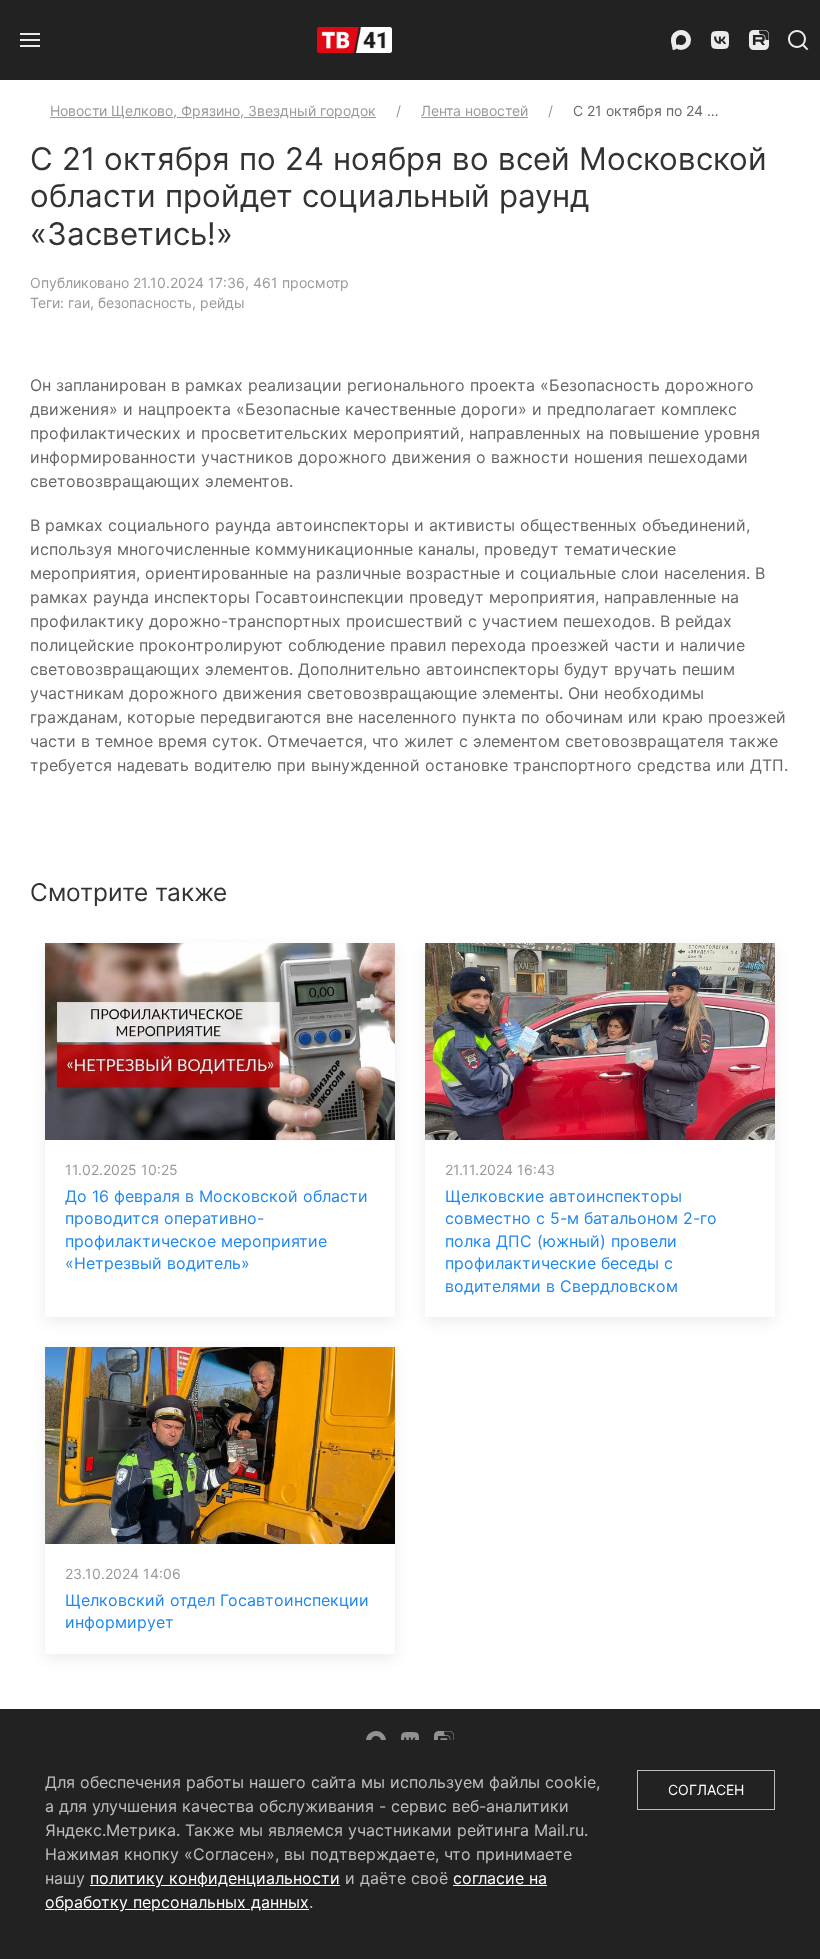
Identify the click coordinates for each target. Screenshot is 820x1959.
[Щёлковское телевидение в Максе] (681, 40)
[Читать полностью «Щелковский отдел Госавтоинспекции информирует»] (220, 1444)
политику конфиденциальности (215, 1878)
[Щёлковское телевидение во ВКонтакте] (720, 40)
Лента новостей (474, 110)
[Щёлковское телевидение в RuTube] (759, 40)
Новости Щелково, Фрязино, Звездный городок (213, 110)
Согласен (706, 1789)
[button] (30, 40)
